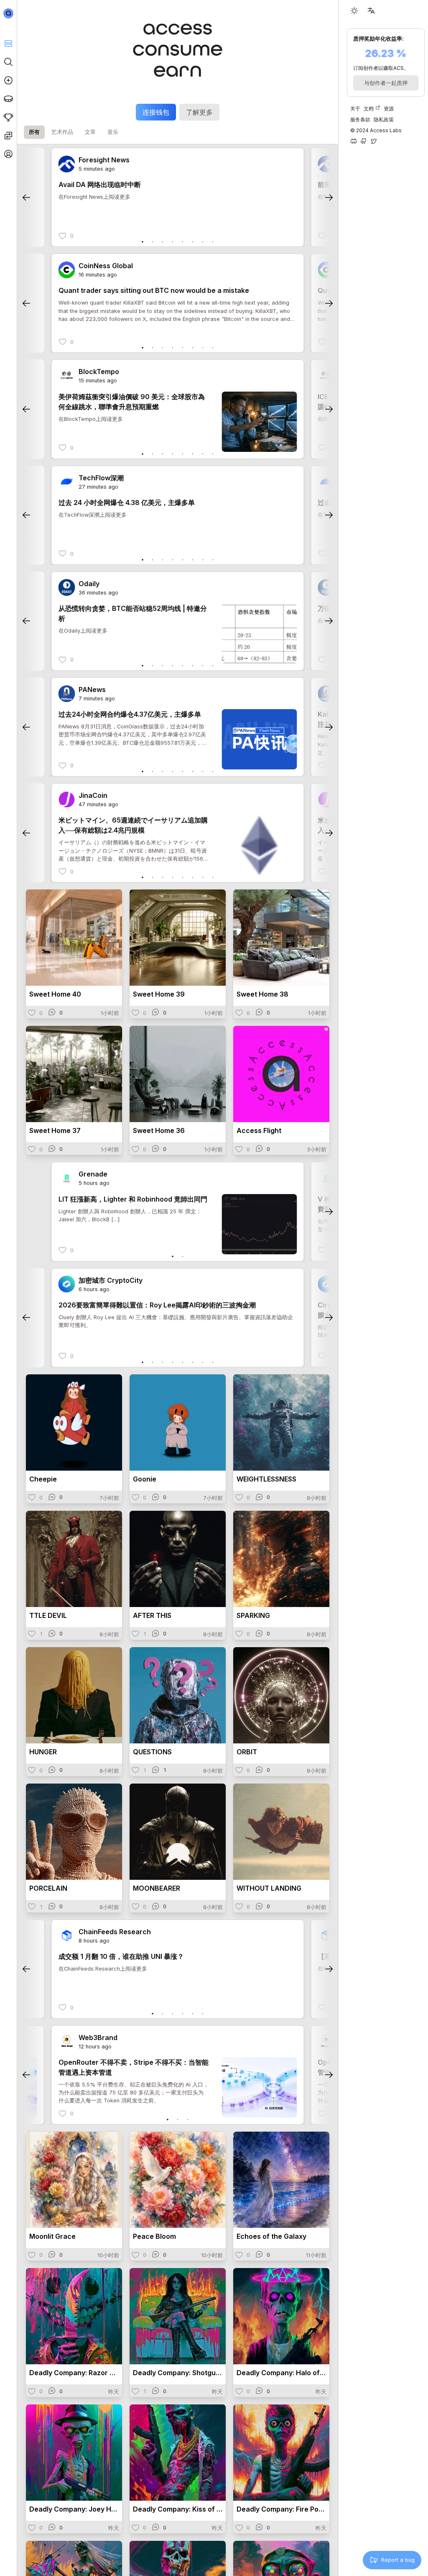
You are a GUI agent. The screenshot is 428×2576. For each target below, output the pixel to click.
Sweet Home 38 (262, 994)
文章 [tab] (90, 132)
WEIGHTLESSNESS (266, 1479)
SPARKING (253, 1615)
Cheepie (43, 1479)
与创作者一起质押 (386, 83)
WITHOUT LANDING (269, 1888)
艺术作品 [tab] (62, 132)
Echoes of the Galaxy (271, 2236)
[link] (67, 164)
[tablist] (71, 132)
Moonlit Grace (52, 2236)
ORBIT (247, 1752)
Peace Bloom (154, 2236)
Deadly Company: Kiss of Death (178, 2509)
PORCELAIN (48, 1888)
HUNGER (43, 1752)
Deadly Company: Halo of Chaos (281, 2373)
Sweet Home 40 (55, 994)
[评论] (56, 1012)
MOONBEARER (157, 1888)
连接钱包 (156, 112)
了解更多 (199, 112)
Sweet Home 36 (159, 1130)
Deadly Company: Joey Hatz (74, 2509)
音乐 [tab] (113, 132)
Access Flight (259, 1130)
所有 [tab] (34, 132)
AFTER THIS (152, 1615)
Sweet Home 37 (55, 1130)
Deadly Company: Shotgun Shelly (178, 2373)
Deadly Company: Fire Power (281, 2509)
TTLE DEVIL (48, 1615)
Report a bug (398, 2560)
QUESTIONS (152, 1752)
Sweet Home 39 (159, 994)
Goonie (145, 1479)
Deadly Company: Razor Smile (74, 2373)
